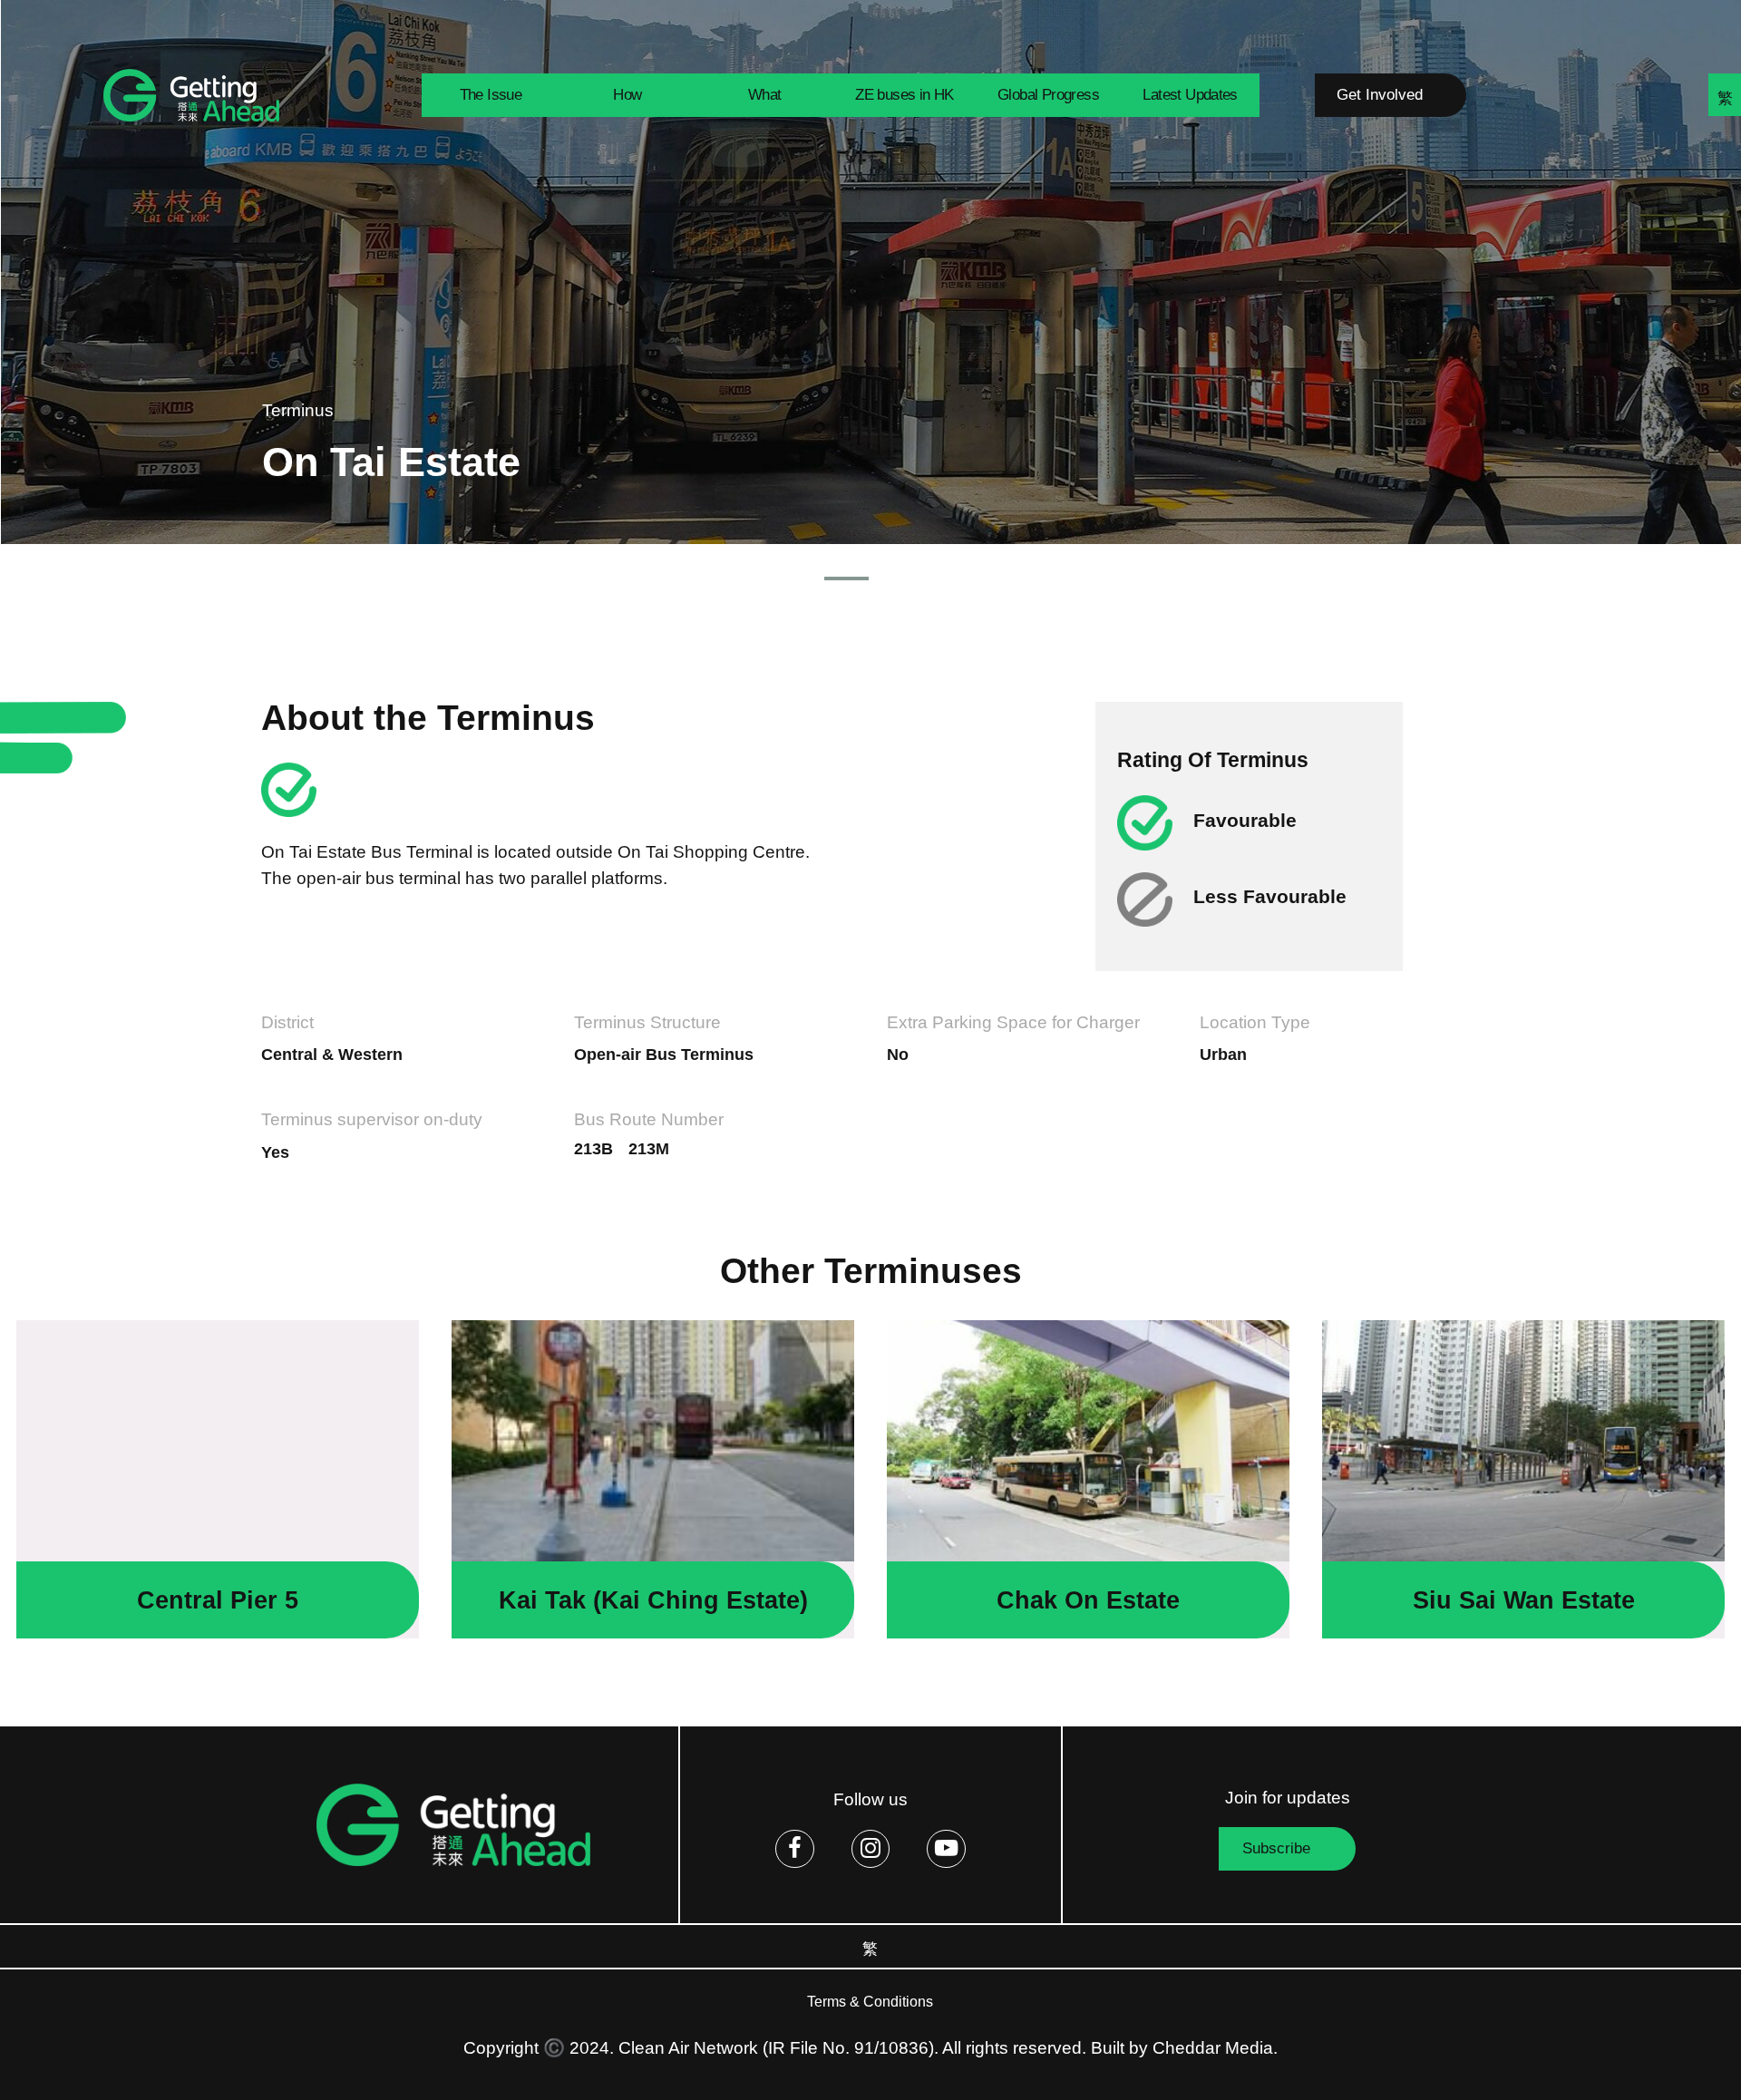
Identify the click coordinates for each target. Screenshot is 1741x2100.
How (627, 95)
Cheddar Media (1213, 2047)
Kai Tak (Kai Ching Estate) (653, 1600)
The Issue (491, 95)
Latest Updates (1190, 95)
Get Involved (1380, 95)
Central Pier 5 (218, 1600)
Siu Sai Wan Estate (1524, 1600)
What (765, 95)
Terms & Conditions (870, 2002)
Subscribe (1276, 1848)
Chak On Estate (1088, 1600)
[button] (846, 578)
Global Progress (1048, 95)
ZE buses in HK (905, 95)
